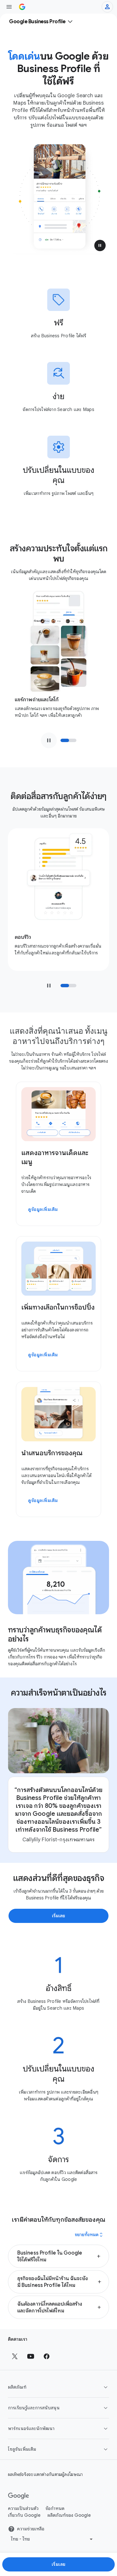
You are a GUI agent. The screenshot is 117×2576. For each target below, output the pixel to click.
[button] (100, 245)
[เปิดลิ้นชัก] (9, 7)
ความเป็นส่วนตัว (23, 2509)
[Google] (19, 2496)
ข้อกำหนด (55, 2509)
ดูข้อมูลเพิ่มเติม (43, 1209)
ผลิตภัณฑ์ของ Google (69, 2515)
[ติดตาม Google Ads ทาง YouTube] (31, 2356)
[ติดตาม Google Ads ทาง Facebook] (47, 2356)
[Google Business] (22, 7)
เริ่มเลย (59, 2564)
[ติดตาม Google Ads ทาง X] (15, 2356)
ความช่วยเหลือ (31, 2529)
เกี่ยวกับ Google (24, 2515)
